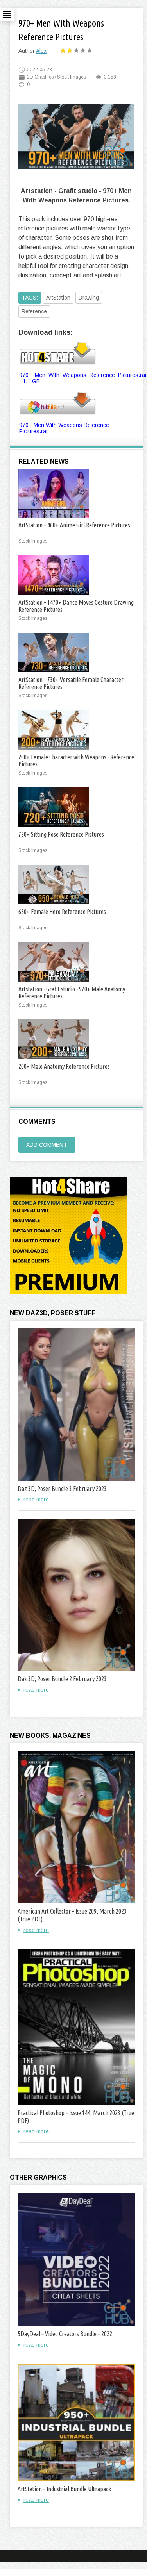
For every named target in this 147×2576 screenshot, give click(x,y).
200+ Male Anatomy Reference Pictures (64, 1066)
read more (36, 1500)
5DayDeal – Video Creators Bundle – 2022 (65, 2334)
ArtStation (58, 298)
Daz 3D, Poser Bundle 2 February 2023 (62, 1679)
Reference (34, 311)
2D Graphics (40, 77)
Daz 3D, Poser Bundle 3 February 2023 (62, 1489)
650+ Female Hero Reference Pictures (62, 912)
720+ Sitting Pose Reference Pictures (61, 834)
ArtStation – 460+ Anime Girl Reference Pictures (74, 525)
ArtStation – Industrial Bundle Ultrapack (64, 2489)
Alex (41, 51)
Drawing (89, 298)
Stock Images (72, 77)
